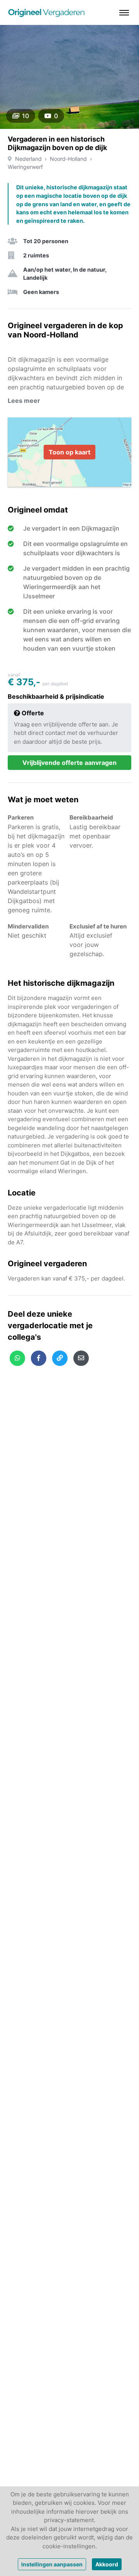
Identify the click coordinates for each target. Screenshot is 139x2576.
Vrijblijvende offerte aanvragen (69, 763)
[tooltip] (17, 1358)
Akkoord (107, 2564)
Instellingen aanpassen (52, 2564)
